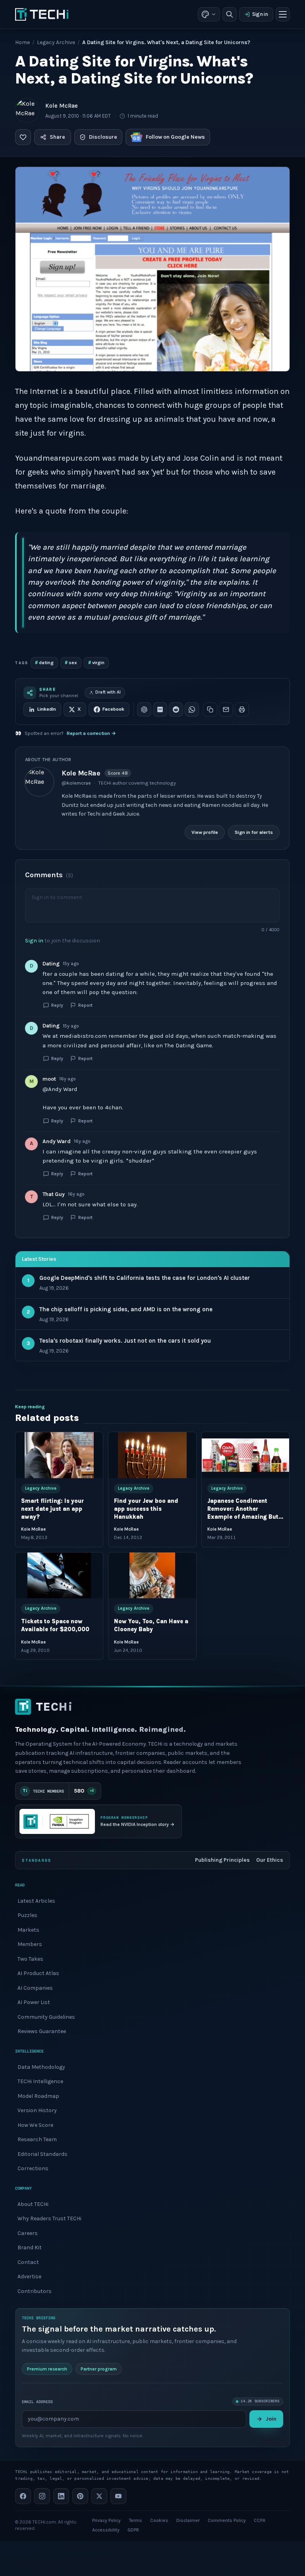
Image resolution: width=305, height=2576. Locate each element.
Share (57, 137)
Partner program (99, 2369)
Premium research (47, 2369)
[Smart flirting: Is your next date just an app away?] (59, 1455)
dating (44, 662)
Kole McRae (62, 106)
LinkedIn (47, 709)
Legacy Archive (56, 42)
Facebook (113, 709)
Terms (135, 2520)
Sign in (260, 14)
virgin (96, 662)
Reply (57, 1005)
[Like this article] (23, 137)
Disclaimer (188, 2520)
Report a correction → (91, 733)
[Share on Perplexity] (160, 709)
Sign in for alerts (254, 832)
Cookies (159, 2520)
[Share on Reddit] (176, 709)
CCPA (260, 2520)
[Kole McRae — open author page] (27, 110)
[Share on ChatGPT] (144, 709)
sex (71, 662)
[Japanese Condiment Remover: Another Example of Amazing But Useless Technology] (245, 1455)
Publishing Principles (222, 1860)
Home (22, 42)
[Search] (230, 14)
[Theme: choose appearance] (209, 14)
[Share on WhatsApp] (192, 709)
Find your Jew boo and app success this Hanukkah (147, 1509)
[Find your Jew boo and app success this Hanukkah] (152, 1455)
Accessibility (106, 2530)
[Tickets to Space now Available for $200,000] (59, 1576)
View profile (205, 832)
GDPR (133, 2530)
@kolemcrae (76, 783)
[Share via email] (226, 709)
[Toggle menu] (283, 14)
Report (85, 1005)
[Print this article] (242, 709)
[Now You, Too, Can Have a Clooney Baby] (152, 1576)
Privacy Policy (106, 2520)
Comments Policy (227, 2520)
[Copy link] (210, 709)
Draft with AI (108, 692)
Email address (37, 2401)
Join (271, 2419)
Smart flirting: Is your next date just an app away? (52, 1509)
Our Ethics (270, 1860)
